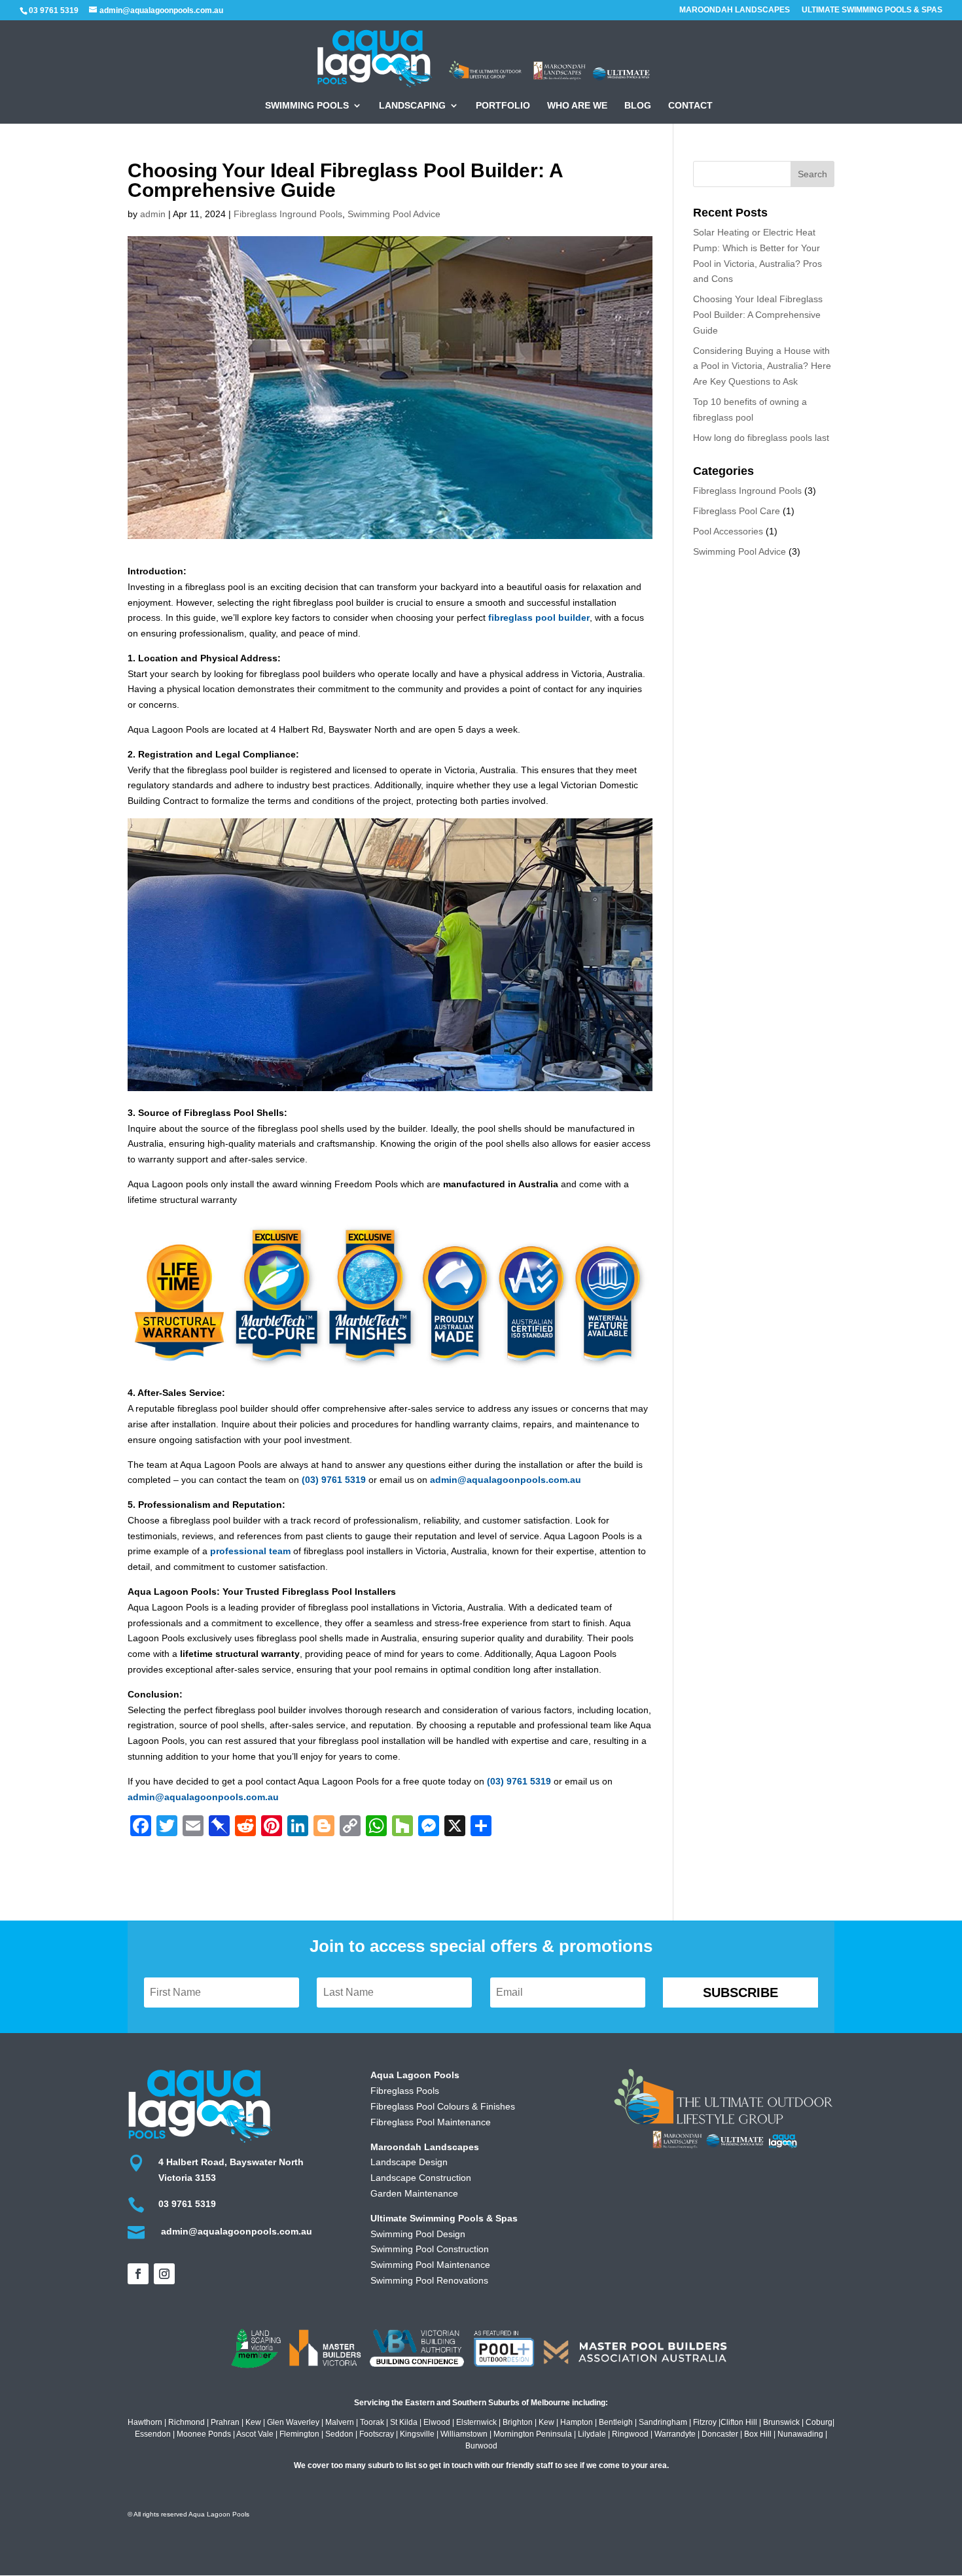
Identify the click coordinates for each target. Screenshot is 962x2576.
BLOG (638, 106)
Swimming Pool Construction (430, 2249)
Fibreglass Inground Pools (288, 214)
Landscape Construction (421, 2178)
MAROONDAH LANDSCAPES (735, 10)
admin (153, 214)
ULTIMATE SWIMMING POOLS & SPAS (872, 10)
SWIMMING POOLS (307, 106)
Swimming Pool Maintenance (430, 2265)
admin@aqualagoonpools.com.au (506, 1480)
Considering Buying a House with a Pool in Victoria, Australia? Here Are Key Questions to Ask (762, 366)
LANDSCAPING (412, 106)
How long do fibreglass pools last (761, 438)
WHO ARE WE (577, 106)
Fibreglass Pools (405, 2091)
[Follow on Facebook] (138, 2274)
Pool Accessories (728, 531)
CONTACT (690, 106)
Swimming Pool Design (418, 2234)
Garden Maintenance (414, 2193)
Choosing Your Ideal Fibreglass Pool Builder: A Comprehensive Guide (758, 315)
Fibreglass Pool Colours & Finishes (443, 2106)
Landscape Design (409, 2162)
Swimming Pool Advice (394, 214)
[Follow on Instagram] (164, 2274)
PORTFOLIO (503, 106)
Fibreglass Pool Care (737, 511)
